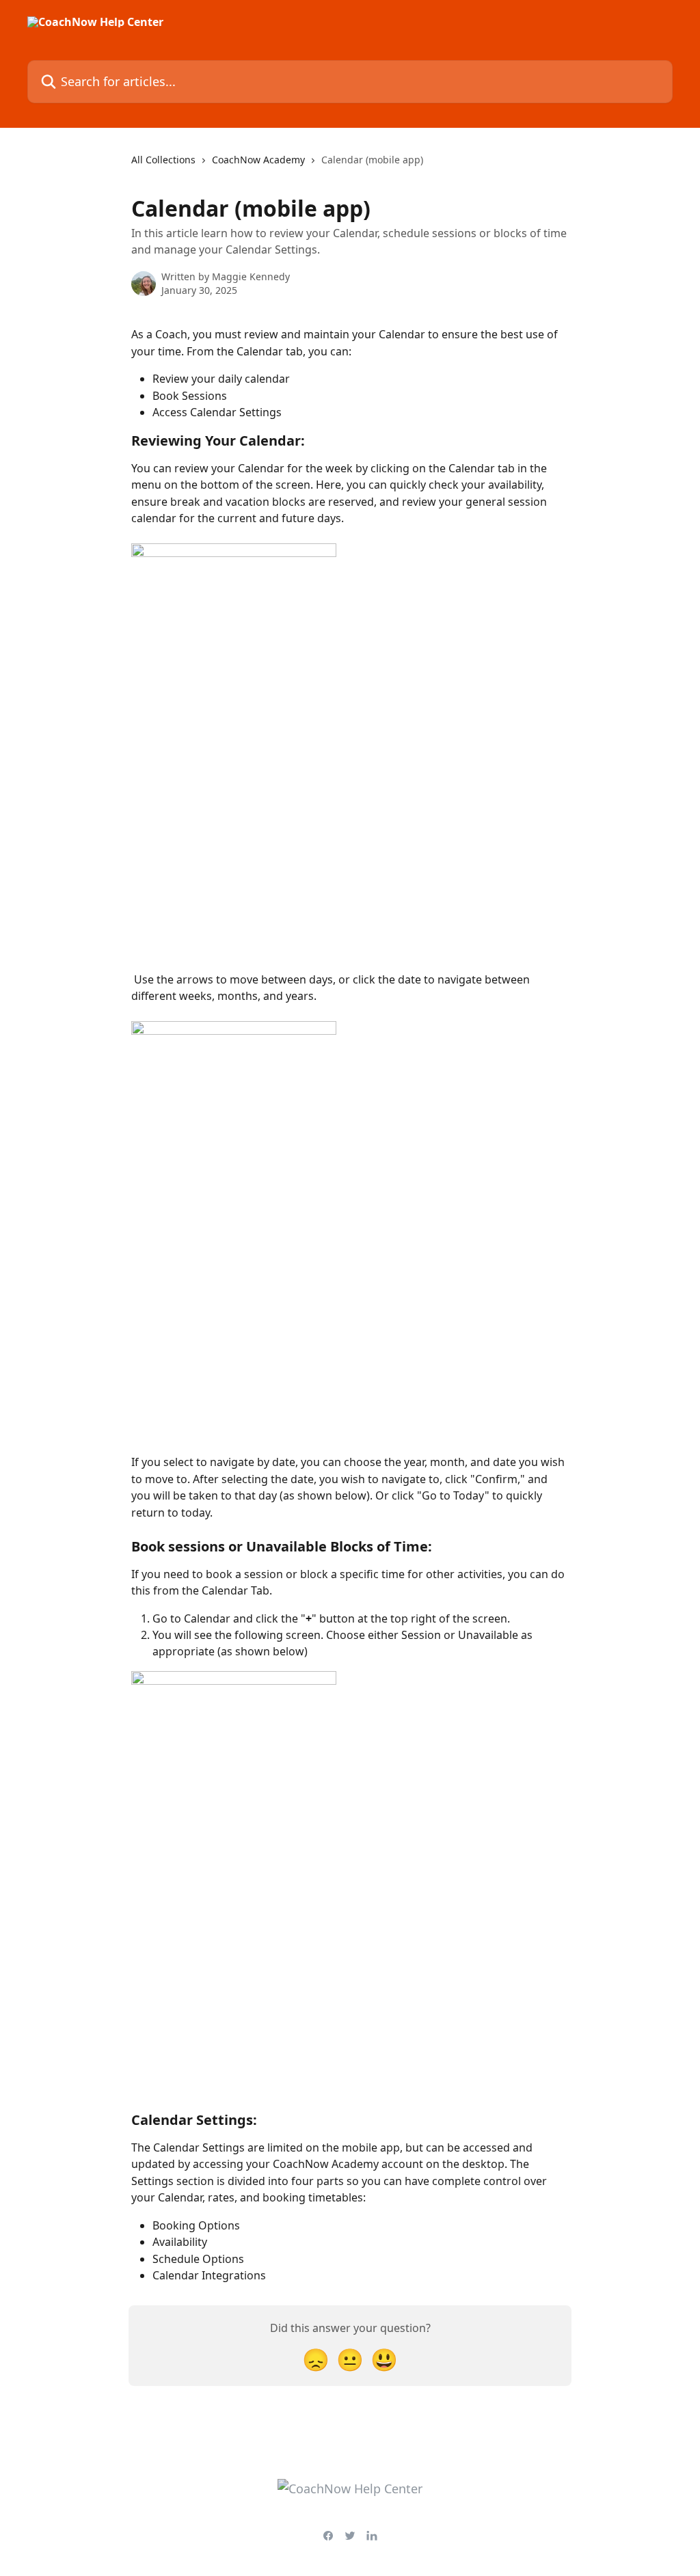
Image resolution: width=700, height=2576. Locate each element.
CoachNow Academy (258, 160)
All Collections (163, 160)
